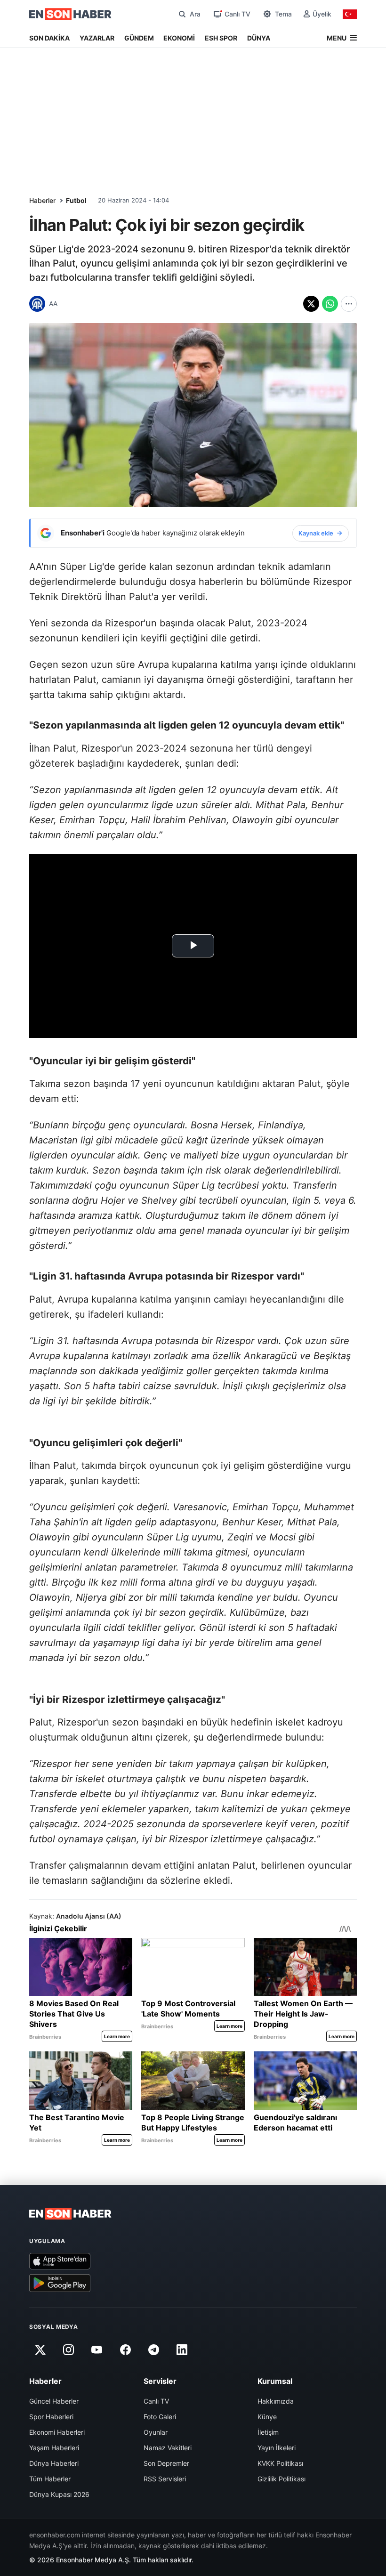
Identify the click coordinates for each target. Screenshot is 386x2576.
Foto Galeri (160, 2417)
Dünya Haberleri (54, 2463)
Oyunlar (156, 2432)
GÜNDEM (139, 38)
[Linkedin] (182, 2349)
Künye (267, 2417)
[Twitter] (40, 2349)
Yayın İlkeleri (277, 2448)
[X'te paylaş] (311, 304)
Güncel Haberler (54, 2401)
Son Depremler (166, 2463)
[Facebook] (125, 2349)
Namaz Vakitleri (168, 2448)
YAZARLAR (97, 38)
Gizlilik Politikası (281, 2479)
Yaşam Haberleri (54, 2448)
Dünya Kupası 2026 (59, 2494)
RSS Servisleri (165, 2479)
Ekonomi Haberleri (57, 2432)
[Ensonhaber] (70, 14)
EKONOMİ (179, 38)
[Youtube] (97, 2349)
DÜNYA (259, 38)
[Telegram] (154, 2349)
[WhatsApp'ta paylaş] (330, 304)
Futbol (76, 200)
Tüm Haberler (50, 2479)
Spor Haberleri (51, 2417)
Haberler (42, 200)
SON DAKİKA (49, 38)
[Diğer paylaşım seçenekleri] (349, 304)
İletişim (268, 2432)
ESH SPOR (221, 38)
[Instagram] (68, 2349)
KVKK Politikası (280, 2463)
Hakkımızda (276, 2401)
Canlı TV (156, 2401)
